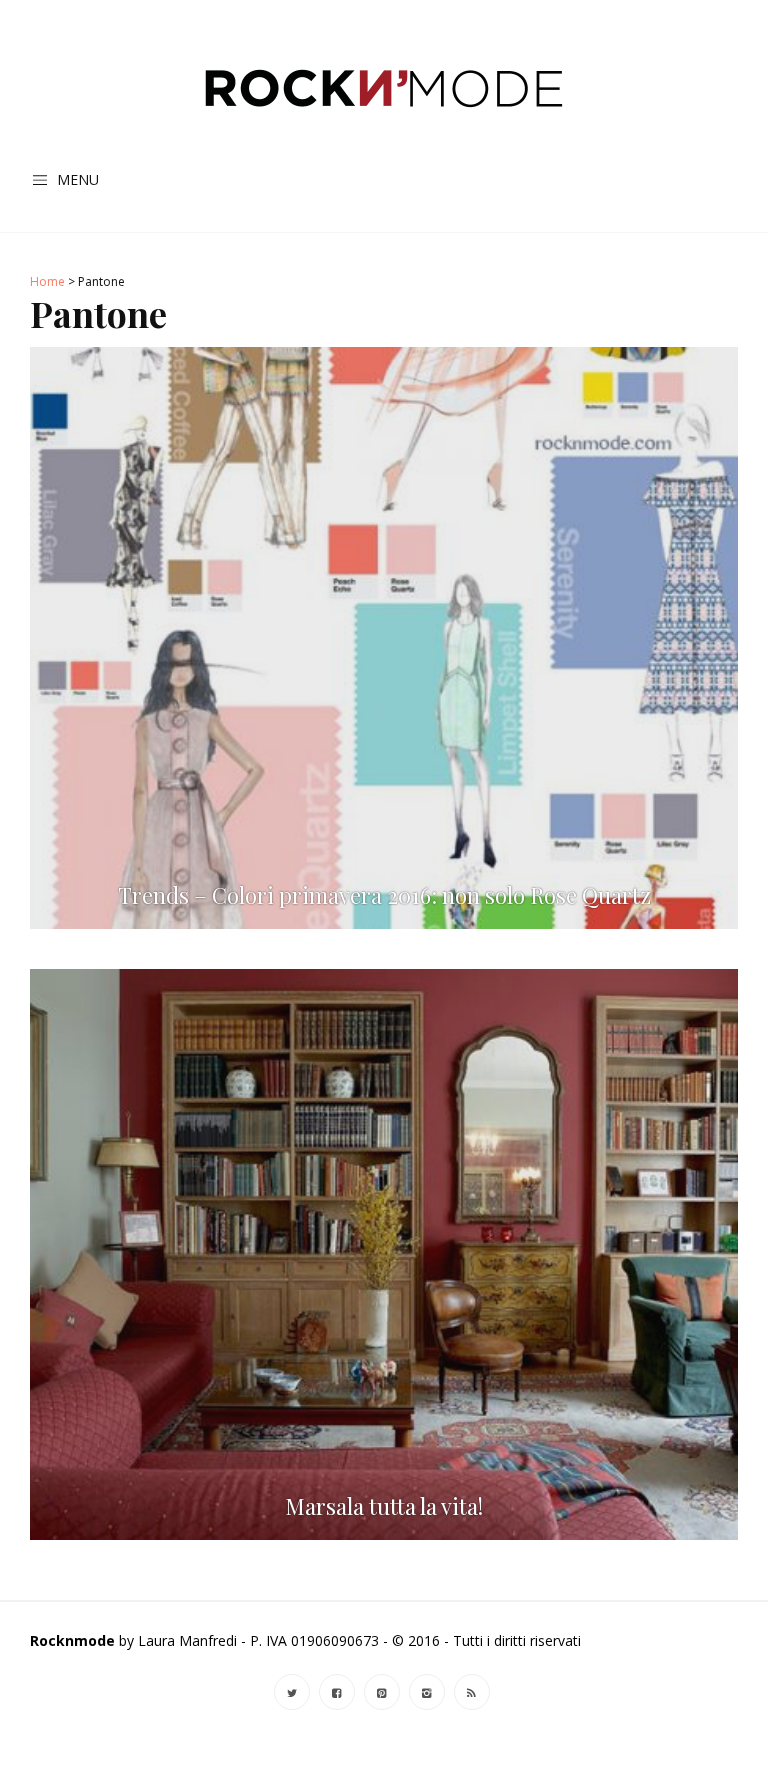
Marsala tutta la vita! (384, 1506)
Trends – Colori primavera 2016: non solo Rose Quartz (384, 895)
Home (47, 281)
